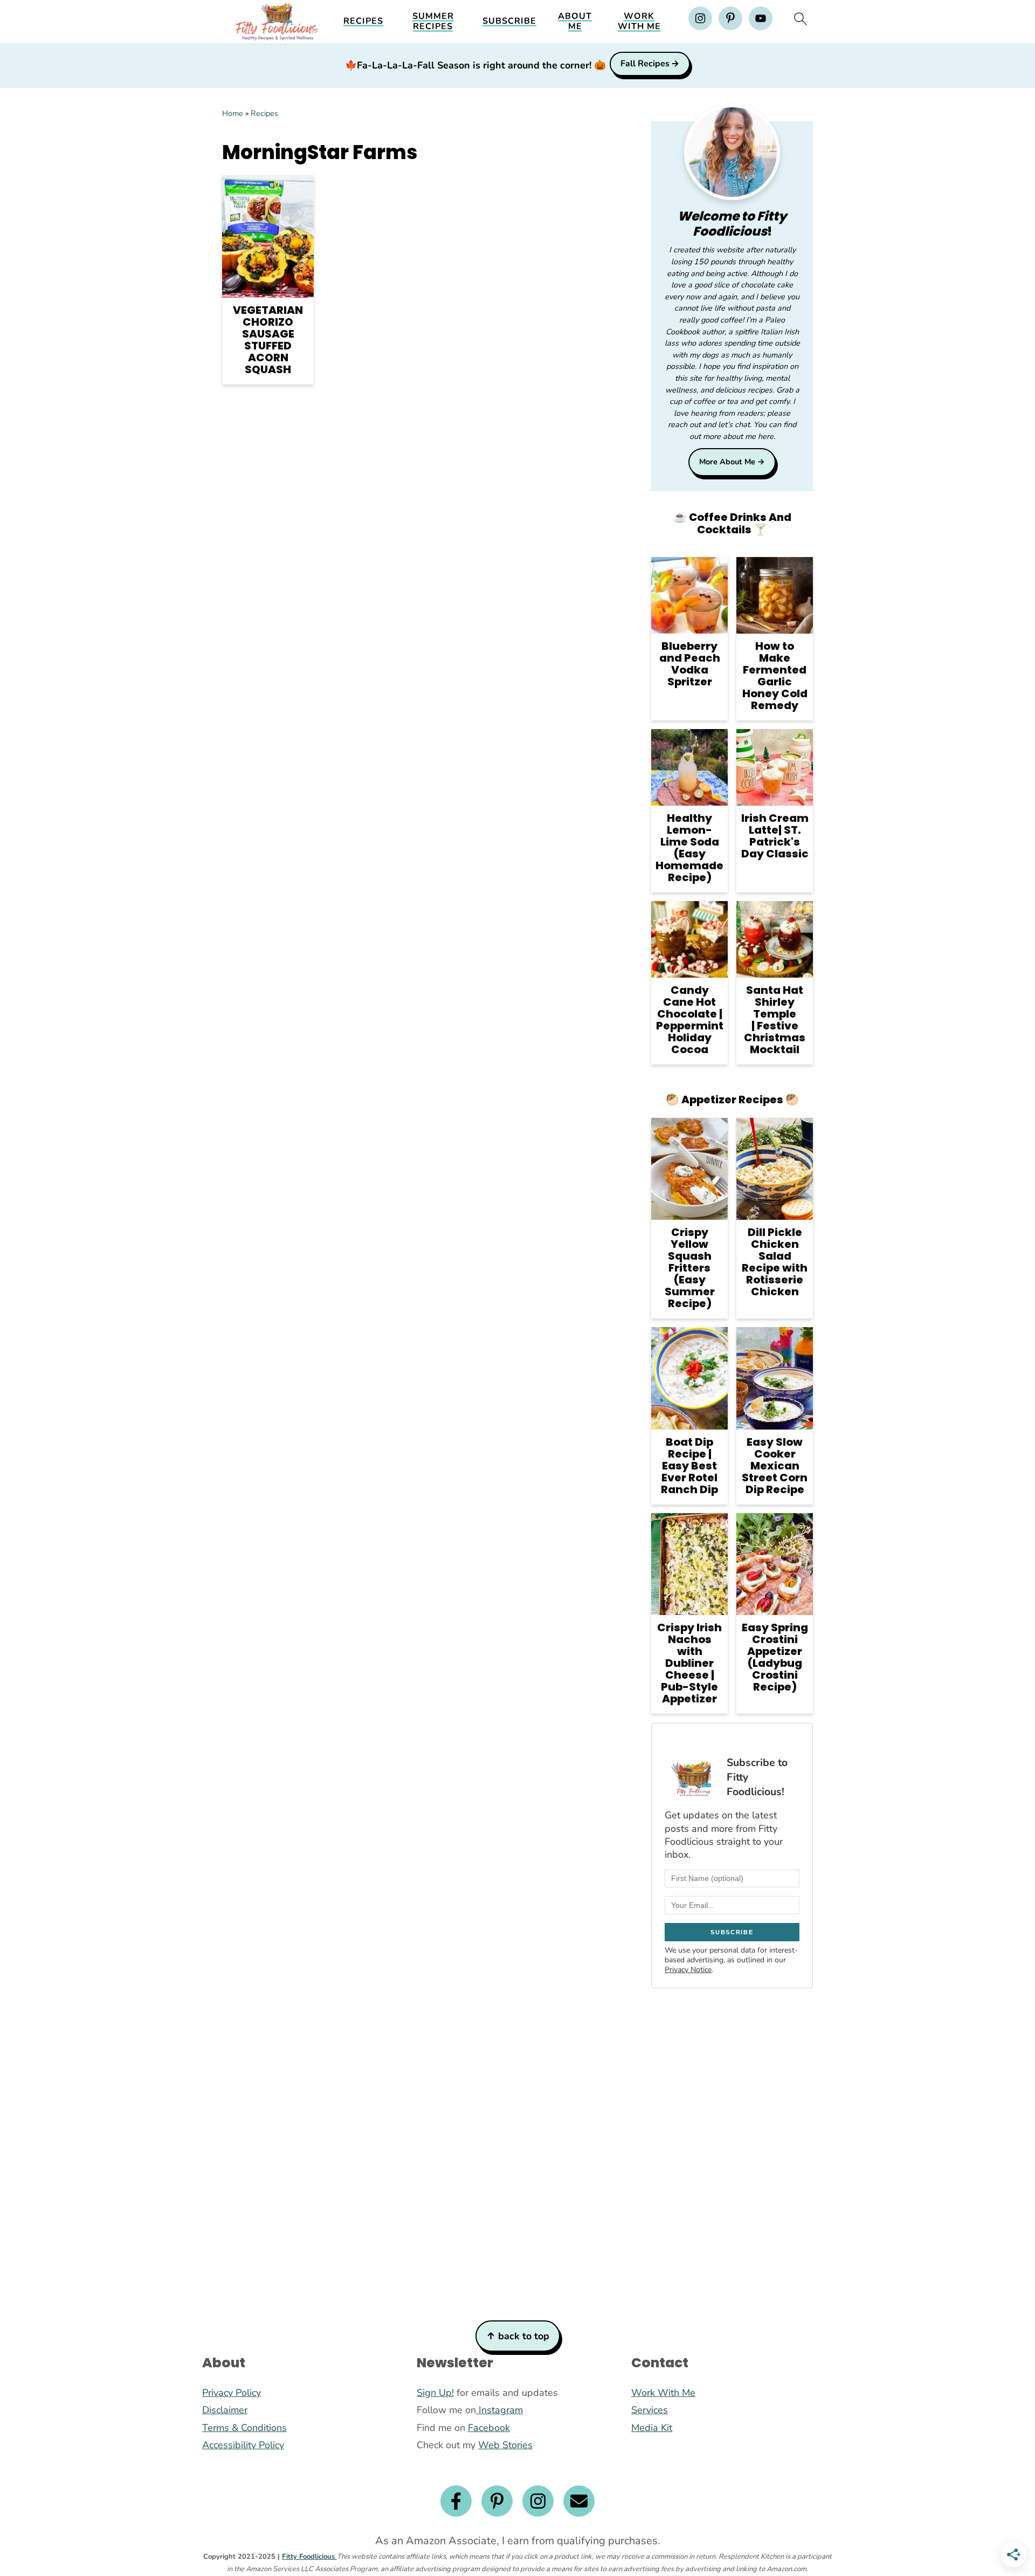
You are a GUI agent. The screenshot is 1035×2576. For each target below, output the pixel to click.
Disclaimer (225, 2410)
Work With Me (639, 22)
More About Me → (732, 462)
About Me (575, 22)
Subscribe (509, 21)
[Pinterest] (497, 2501)
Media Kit (652, 2428)
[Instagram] (538, 2501)
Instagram (499, 2410)
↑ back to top (518, 2336)
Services (650, 2410)
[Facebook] (456, 2501)
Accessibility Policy (243, 2445)
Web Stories (505, 2445)
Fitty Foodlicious (309, 2557)
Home (233, 113)
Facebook (489, 2428)
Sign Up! (435, 2393)
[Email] (579, 2501)
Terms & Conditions (244, 2428)
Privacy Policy (232, 2393)
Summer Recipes (433, 22)
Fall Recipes (645, 64)
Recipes (363, 21)
